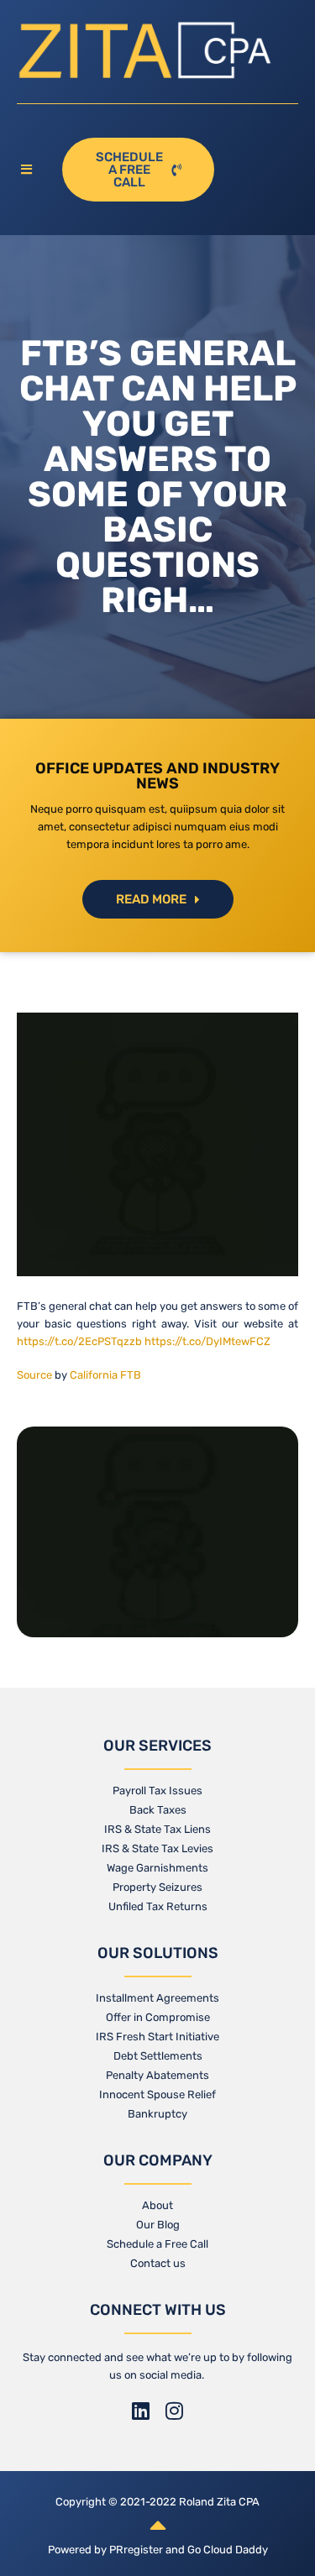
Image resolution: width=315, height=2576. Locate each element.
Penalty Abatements (157, 2075)
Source (34, 1375)
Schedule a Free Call (157, 2244)
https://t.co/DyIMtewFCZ (207, 1341)
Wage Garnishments (157, 1868)
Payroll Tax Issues (157, 1791)
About (157, 2205)
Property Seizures (157, 1887)
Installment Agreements (157, 1998)
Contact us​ (158, 2263)
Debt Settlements (158, 2056)
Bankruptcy (157, 2114)
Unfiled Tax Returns (158, 1906)
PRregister (137, 2550)
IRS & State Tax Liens (157, 1829)
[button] (31, 170)
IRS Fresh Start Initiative (157, 2037)
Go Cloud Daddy (228, 2550)
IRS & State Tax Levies (157, 1848)
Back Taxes (158, 1810)
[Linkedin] (141, 2411)
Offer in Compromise (158, 2017)
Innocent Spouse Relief (157, 2094)
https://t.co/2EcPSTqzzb (79, 1341)
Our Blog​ (158, 2225)
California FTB (105, 1375)
